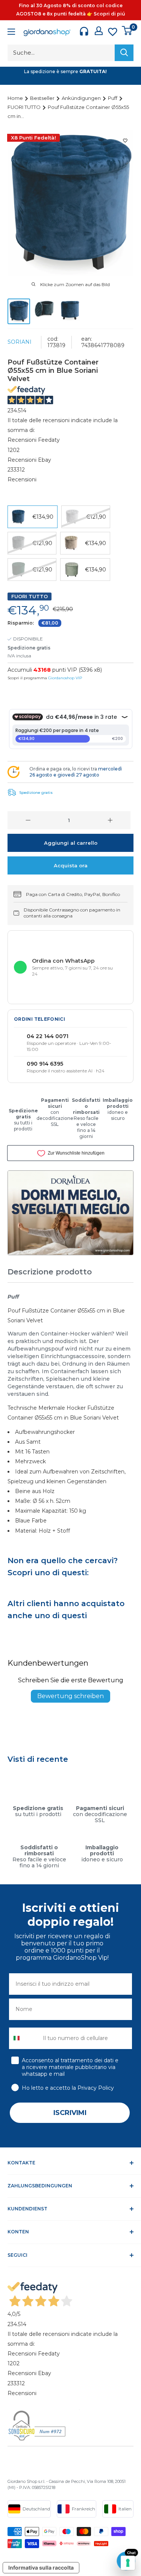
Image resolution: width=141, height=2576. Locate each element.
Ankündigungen (82, 98)
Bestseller (43, 98)
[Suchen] (124, 53)
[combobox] (24, 2038)
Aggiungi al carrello (71, 843)
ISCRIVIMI (70, 2113)
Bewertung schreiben (70, 1696)
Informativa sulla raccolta (41, 2568)
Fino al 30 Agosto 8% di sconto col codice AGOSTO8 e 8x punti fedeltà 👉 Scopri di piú (71, 10)
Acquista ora (71, 865)
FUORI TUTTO (25, 107)
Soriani (20, 342)
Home (16, 98)
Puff (113, 98)
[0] (127, 31)
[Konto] (99, 31)
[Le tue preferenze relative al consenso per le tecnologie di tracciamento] (128, 2563)
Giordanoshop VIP (65, 678)
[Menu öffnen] (11, 33)
